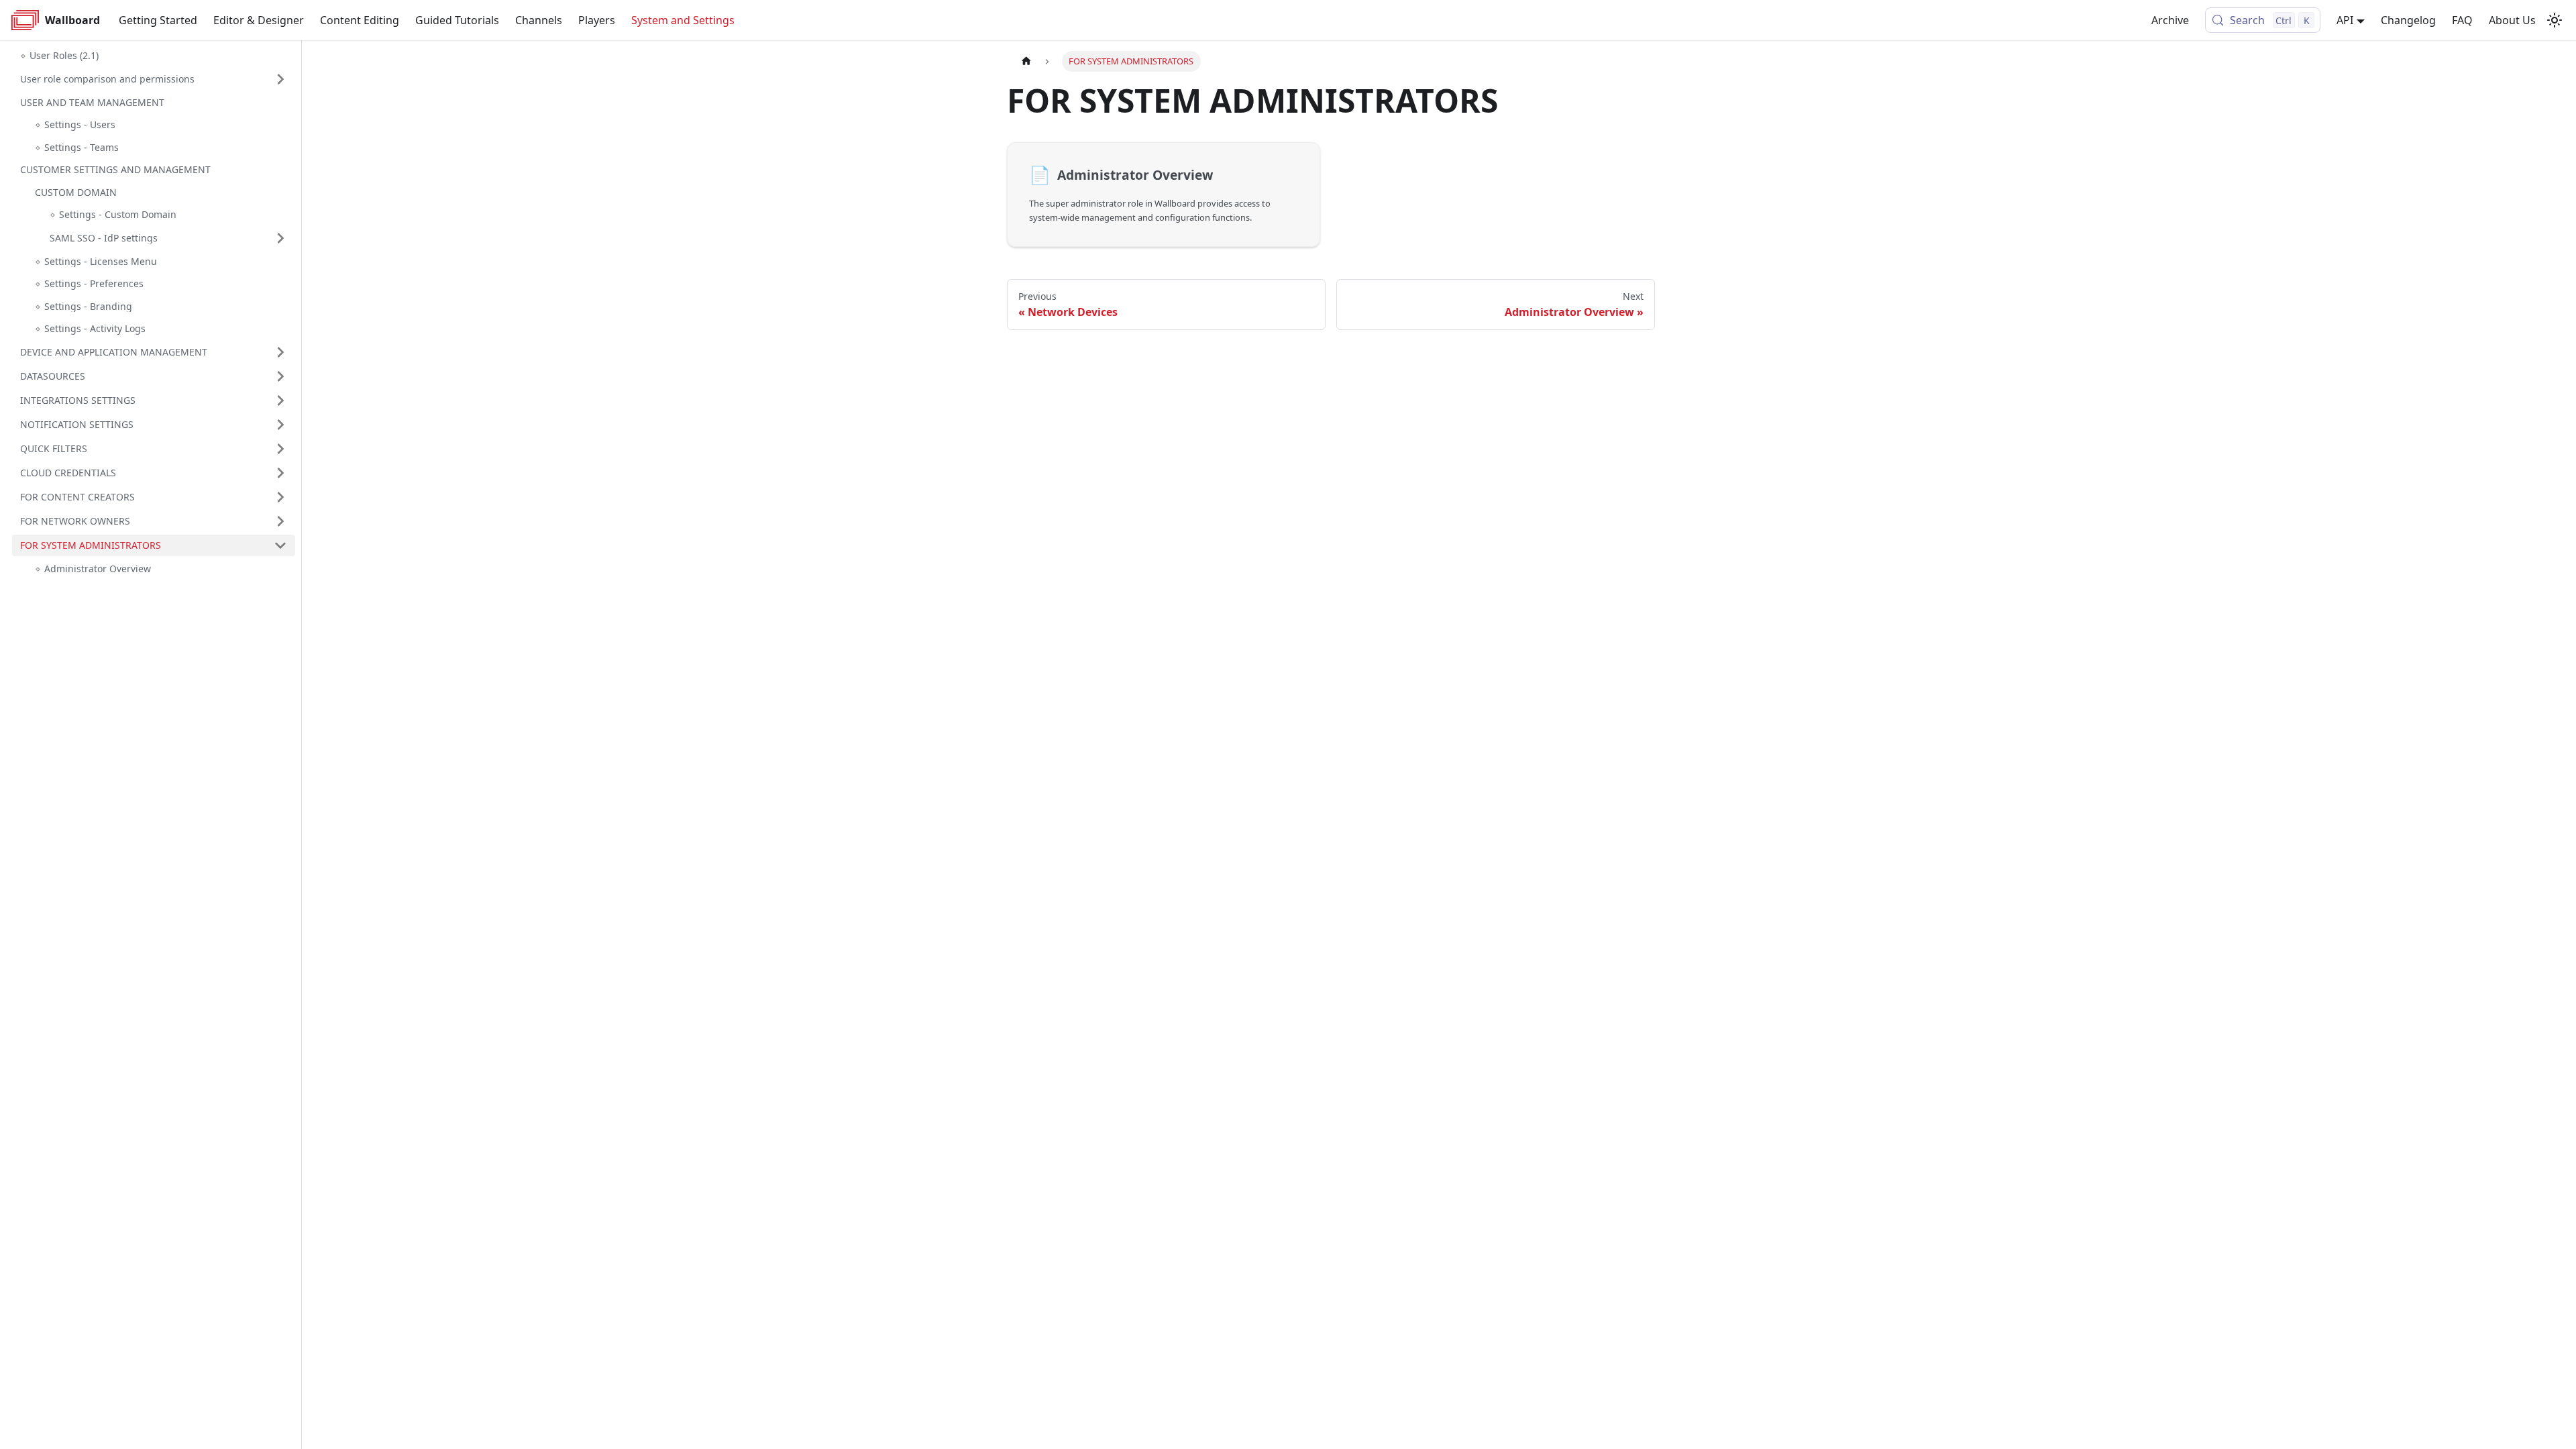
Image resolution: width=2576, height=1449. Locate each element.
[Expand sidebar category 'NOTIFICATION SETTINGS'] (280, 425)
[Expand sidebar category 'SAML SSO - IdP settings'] (280, 238)
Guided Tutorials (457, 20)
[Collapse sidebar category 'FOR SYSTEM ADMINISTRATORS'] (280, 545)
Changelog (2408, 20)
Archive (2170, 20)
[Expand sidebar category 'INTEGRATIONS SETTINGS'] (280, 400)
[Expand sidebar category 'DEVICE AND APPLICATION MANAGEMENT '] (280, 352)
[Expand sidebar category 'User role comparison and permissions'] (280, 79)
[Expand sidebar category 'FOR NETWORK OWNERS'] (280, 521)
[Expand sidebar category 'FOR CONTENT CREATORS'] (280, 497)
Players (597, 20)
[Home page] (1026, 61)
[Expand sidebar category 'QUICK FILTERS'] (280, 449)
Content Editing (360, 20)
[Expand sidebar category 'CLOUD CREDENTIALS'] (280, 473)
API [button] (2345, 20)
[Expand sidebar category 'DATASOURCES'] (280, 376)
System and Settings (683, 20)
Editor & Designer (259, 20)
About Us (2512, 20)
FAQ (2462, 20)
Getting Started (158, 20)
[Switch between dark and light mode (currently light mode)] (2555, 20)
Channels (539, 20)
